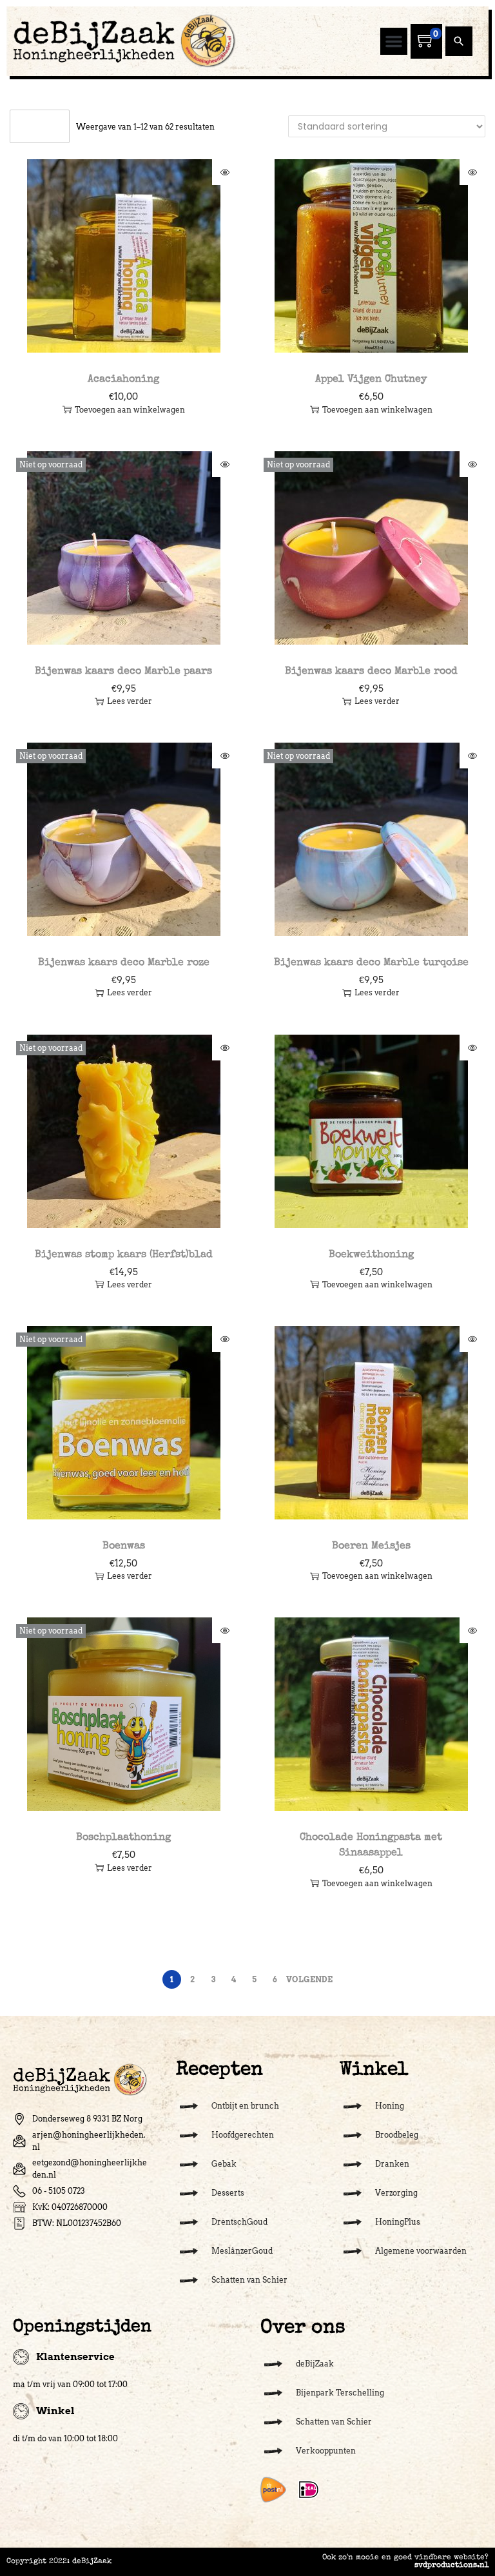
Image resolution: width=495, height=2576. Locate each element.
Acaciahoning (123, 380)
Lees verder (130, 701)
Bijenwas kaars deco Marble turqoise (371, 963)
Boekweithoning (371, 1255)
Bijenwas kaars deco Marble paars (123, 672)
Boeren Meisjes (371, 1547)
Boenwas (124, 1547)
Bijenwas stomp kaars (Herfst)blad (124, 1255)
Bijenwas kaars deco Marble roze (124, 963)
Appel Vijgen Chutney (371, 380)
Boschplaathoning (123, 1838)
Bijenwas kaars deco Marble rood (371, 672)
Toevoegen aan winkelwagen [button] (130, 410)
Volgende (309, 1979)
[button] (394, 41)
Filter (46, 126)
